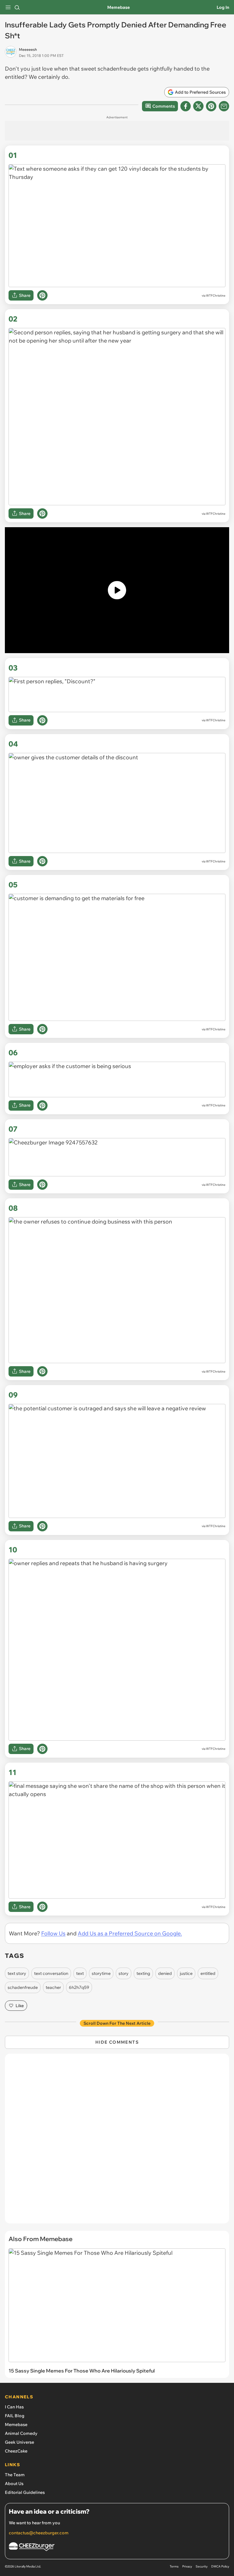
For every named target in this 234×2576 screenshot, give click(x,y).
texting (143, 1973)
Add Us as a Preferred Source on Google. (130, 1933)
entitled (208, 1973)
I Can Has (14, 2407)
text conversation (51, 1973)
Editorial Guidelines (25, 2492)
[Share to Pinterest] (211, 106)
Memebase (119, 7)
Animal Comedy (21, 2433)
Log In (223, 7)
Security (202, 2566)
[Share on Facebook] (186, 106)
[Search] (17, 7)
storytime (101, 1973)
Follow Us (53, 1933)
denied (165, 1973)
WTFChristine (216, 296)
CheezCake (16, 2451)
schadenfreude (23, 1987)
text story (17, 1973)
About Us (14, 2484)
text (80, 1973)
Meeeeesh (28, 49)
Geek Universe (19, 2442)
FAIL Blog (15, 2416)
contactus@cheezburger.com (39, 2533)
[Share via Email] (224, 106)
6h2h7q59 (79, 1987)
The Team (15, 2475)
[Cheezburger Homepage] (117, 2548)
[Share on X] (198, 106)
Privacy (187, 2566)
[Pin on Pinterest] (42, 295)
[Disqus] (117, 2142)
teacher (53, 1987)
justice (186, 1973)
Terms (174, 2566)
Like (20, 2006)
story (124, 1973)
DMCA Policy (220, 2566)
